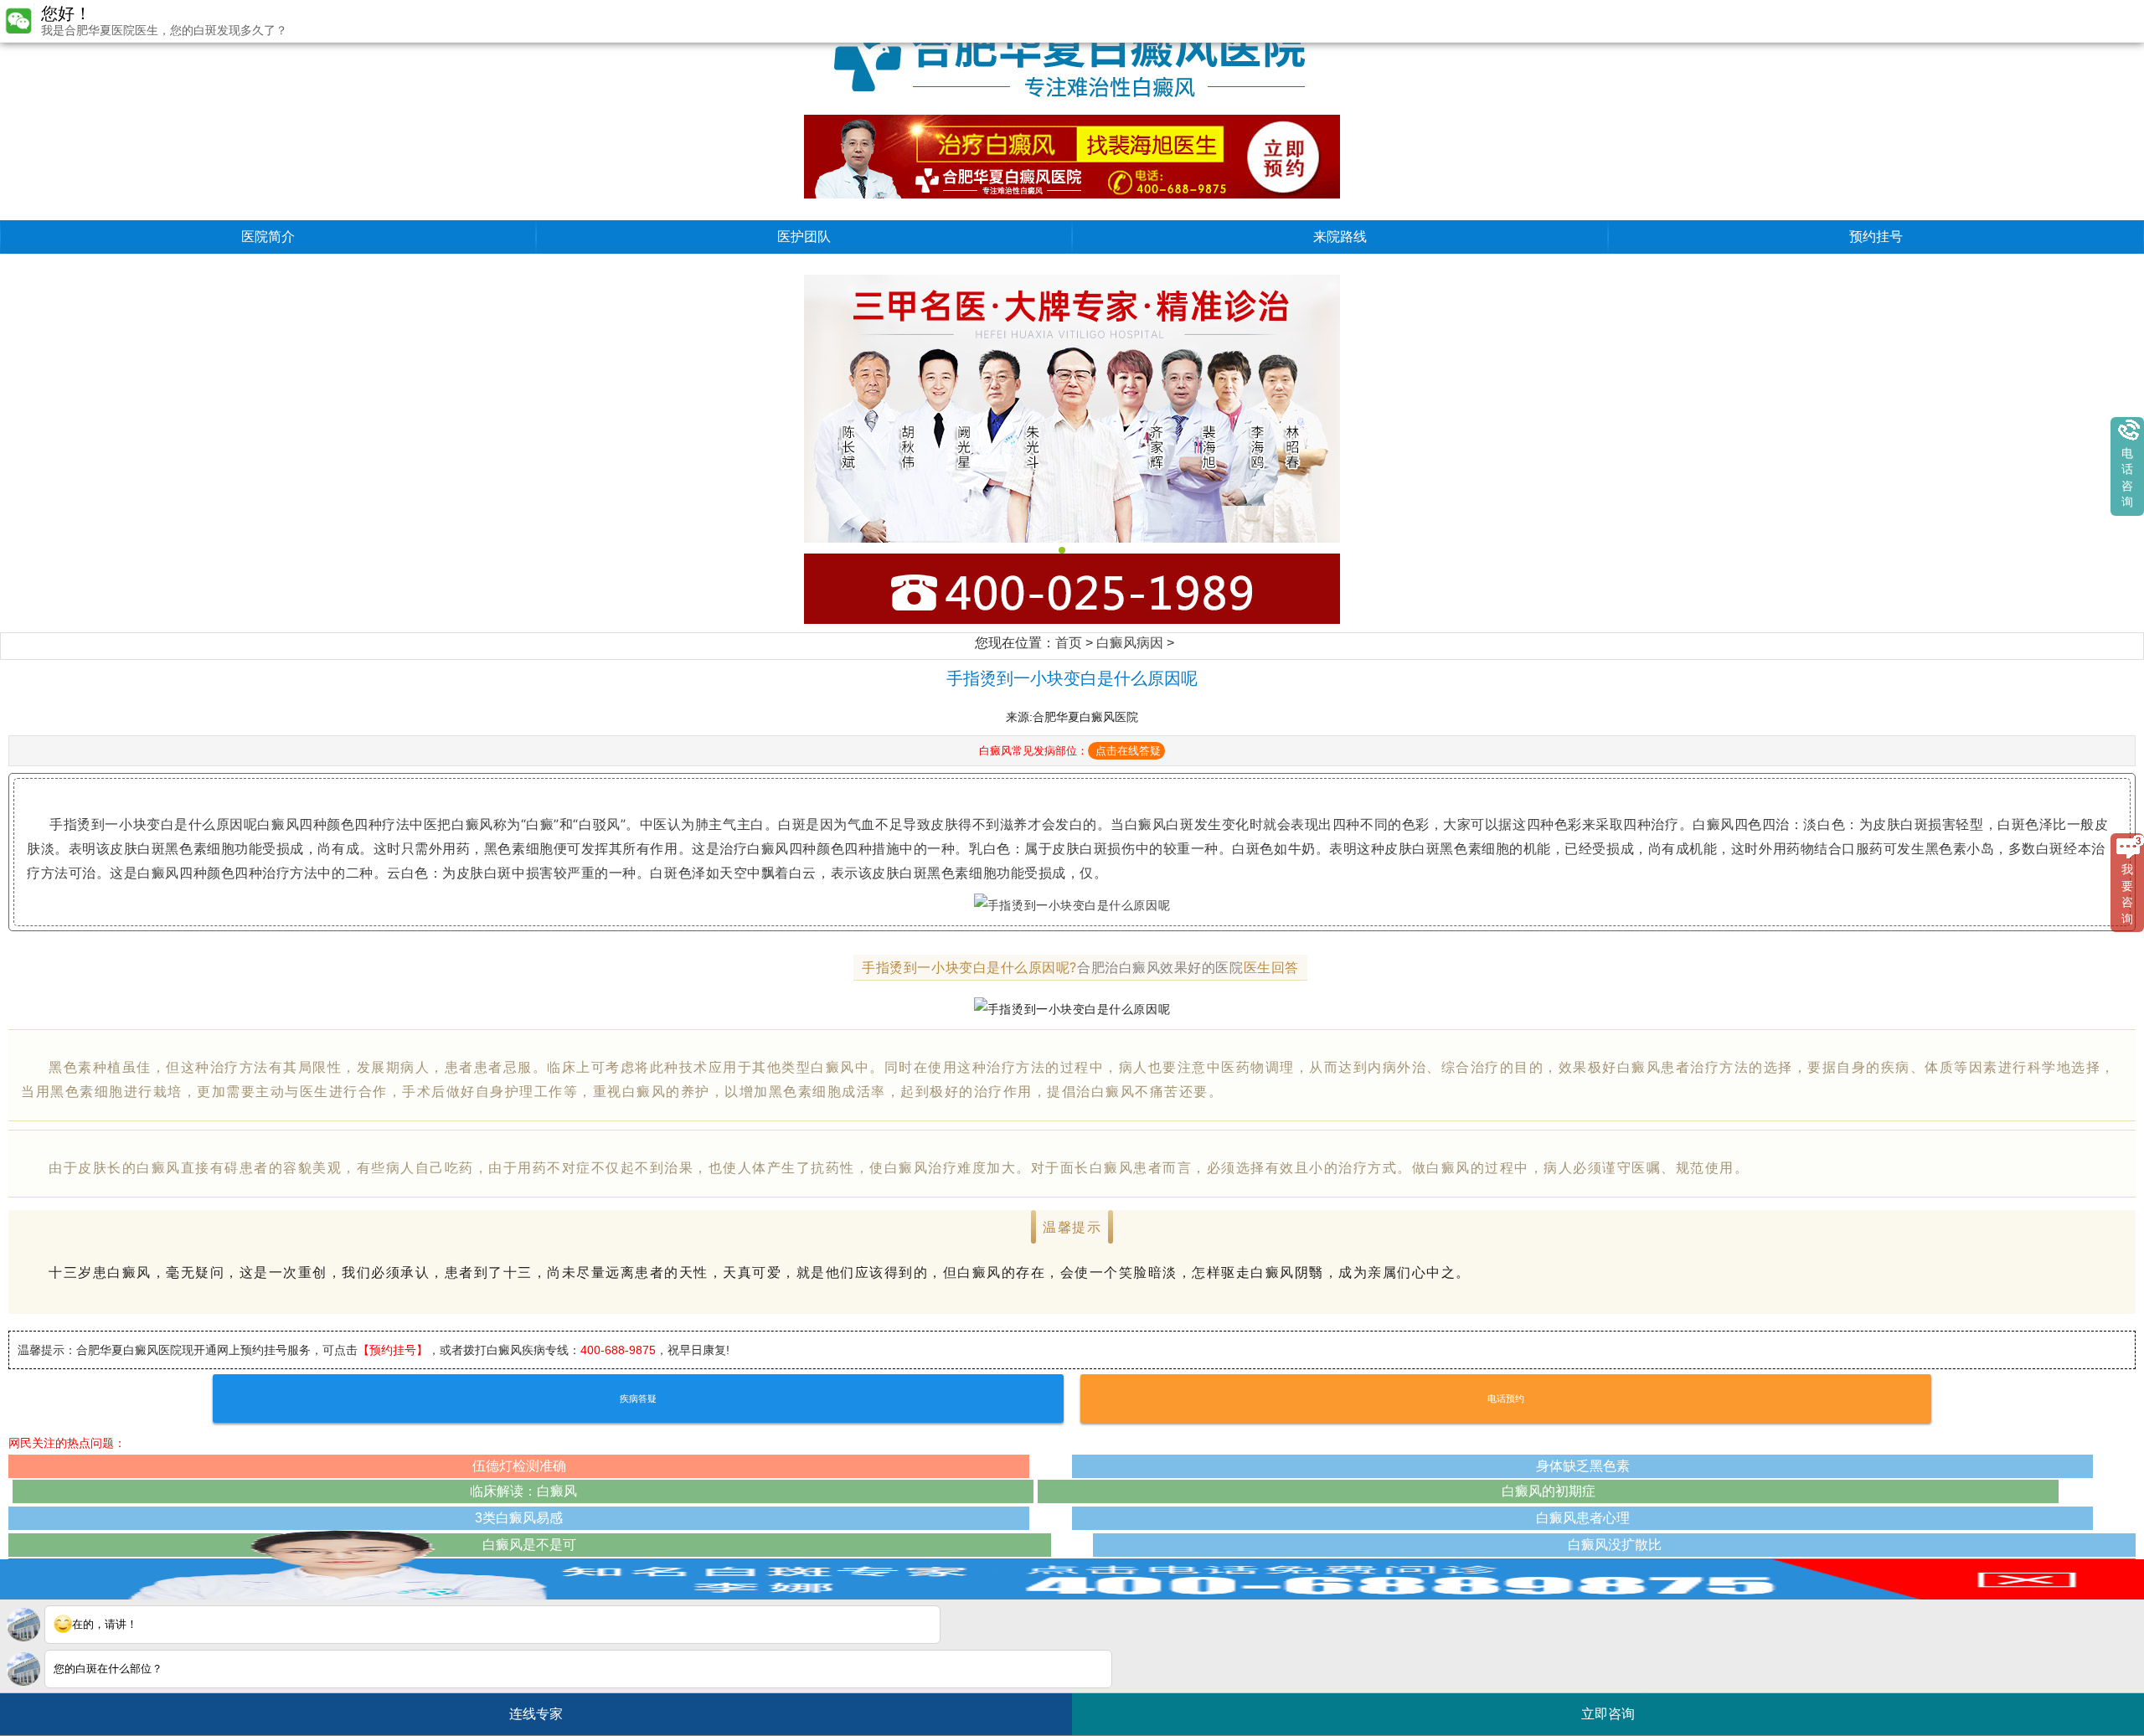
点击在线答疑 (1128, 751)
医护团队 (804, 237)
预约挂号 (1876, 237)
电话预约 (1506, 1399)
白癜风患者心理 (1583, 1518)
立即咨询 (1614, 1708)
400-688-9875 (618, 1350)
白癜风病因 (1130, 643)
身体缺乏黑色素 (1583, 1466)
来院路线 (1340, 237)
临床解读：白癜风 (523, 1491)
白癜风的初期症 (1549, 1491)
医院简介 (268, 237)
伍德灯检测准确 (519, 1466)
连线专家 (536, 1714)
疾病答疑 (638, 1399)
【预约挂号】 (393, 1350)
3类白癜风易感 (519, 1518)
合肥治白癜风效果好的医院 (1160, 967)
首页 (1069, 643)
